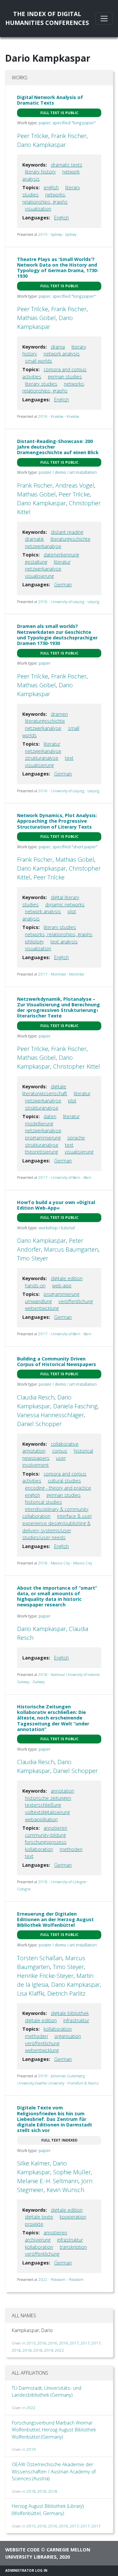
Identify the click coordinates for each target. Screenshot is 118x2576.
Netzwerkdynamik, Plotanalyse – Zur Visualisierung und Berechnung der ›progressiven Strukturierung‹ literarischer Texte (59, 1007)
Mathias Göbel (36, 318)
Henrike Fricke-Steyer (45, 1976)
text (69, 758)
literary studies (41, 384)
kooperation (73, 2217)
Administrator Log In (26, 2570)
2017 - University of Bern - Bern (65, 1177)
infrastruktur (76, 2020)
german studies (65, 377)
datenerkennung (61, 555)
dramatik (34, 539)
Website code (22, 2550)
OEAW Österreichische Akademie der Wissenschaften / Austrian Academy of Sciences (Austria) (54, 2471)
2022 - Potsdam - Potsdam (61, 2279)
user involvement (44, 1462)
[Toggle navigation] (104, 19)
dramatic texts (67, 165)
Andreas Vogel (75, 485)
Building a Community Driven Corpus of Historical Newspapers (57, 1361)
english (51, 187)
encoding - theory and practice (58, 1488)
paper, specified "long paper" (67, 123)
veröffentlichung (76, 1301)
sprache (76, 1138)
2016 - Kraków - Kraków (59, 416)
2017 (74, 2343)
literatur (62, 562)
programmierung (43, 1138)
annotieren (55, 1828)
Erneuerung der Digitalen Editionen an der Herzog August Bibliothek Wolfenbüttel (55, 1920)
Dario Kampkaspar (41, 145)
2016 (42, 2343)
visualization (38, 209)
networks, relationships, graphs (59, 934)
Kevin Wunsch (65, 2190)
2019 (49, 2350)
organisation (68, 2036)
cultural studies (64, 1481)
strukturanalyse (42, 758)
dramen (59, 714)
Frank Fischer (69, 136)
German (63, 584)
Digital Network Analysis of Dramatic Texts (50, 100)
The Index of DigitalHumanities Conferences (47, 18)
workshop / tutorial (57, 1228)
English (61, 218)
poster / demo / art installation (68, 472)
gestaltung (36, 562)
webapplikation (41, 1819)
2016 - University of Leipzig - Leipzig (69, 602)
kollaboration (39, 1849)
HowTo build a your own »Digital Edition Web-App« (56, 1205)
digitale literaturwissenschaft (45, 1090)
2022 (60, 2350)
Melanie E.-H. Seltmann (48, 2181)
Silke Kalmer (33, 2163)
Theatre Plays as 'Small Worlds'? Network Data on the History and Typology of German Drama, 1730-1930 (58, 268)
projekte (34, 2224)
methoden (71, 1849)
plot (72, 1101)
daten (50, 1116)
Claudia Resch (36, 1397)
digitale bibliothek (70, 2013)
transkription (73, 2247)
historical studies (43, 1502)
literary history (40, 172)
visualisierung (39, 576)
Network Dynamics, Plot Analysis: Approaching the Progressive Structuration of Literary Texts (57, 821)
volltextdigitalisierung (47, 1812)
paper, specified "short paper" (68, 847)
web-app (62, 1286)
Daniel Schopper (39, 1424)
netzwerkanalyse (43, 546)
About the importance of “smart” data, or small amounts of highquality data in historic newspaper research (57, 1596)
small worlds (39, 361)
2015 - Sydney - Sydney (57, 234)
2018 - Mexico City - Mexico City (65, 1563)
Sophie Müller (72, 2172)
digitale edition (67, 1278)
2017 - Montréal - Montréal (61, 974)
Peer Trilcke (33, 136)
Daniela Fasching (75, 1406)
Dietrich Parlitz (66, 1993)
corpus (60, 1451)
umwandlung (38, 1301)
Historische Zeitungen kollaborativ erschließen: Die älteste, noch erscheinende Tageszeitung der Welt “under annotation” (53, 1718)
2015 (31, 2343)
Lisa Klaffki (31, 1993)
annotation (62, 1791)
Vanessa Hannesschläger (50, 1415)
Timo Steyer (33, 1258)
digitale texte (39, 2217)
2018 (16, 2350)
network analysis (62, 354)
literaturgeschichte (70, 539)
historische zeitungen (48, 1798)
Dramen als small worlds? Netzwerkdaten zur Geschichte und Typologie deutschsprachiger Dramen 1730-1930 (57, 635)
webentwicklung (42, 1308)
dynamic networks (65, 905)
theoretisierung (41, 1152)
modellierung (39, 1124)
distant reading (67, 532)
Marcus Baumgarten (71, 1249)
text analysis (64, 942)
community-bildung (45, 1835)
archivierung (38, 2240)
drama (58, 347)
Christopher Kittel (77, 1066)
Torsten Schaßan (40, 1958)
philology (34, 942)
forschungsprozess (46, 1842)
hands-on (35, 1286)
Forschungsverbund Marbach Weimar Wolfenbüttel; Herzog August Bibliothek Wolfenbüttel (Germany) (54, 2430)
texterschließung (43, 1805)
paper (45, 663)
